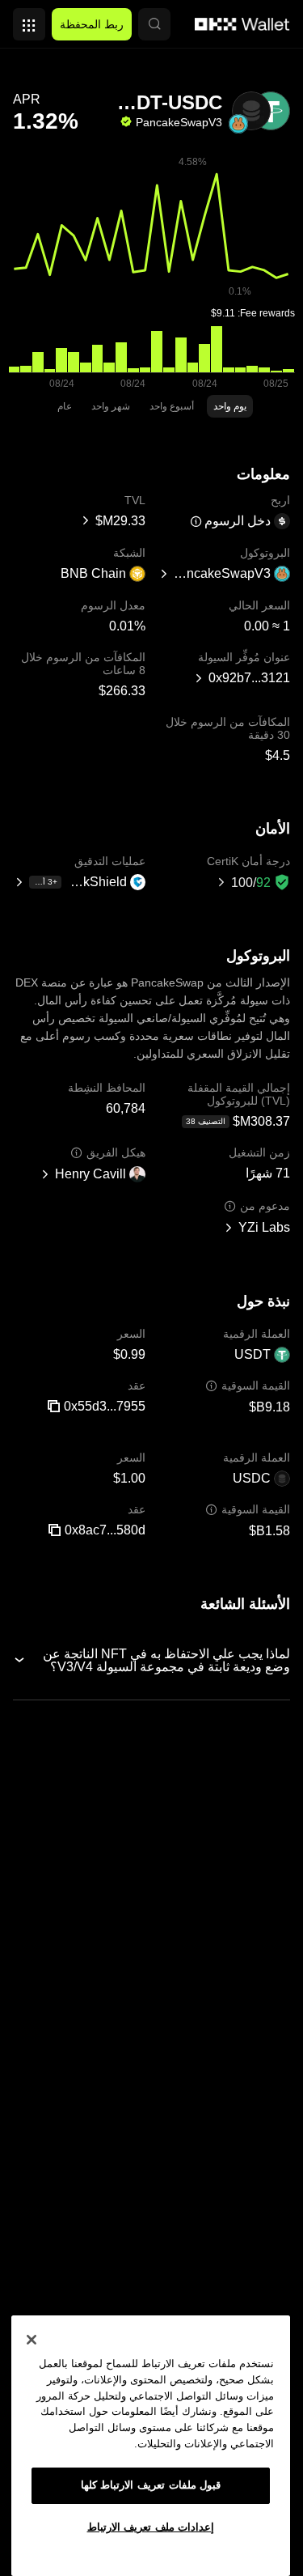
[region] (151, 2446)
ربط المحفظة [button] (92, 24)
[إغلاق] (32, 2340)
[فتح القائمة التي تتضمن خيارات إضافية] (29, 20)
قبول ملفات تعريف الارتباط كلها (151, 2485)
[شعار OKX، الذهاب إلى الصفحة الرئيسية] (242, 24)
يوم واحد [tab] (230, 406)
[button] (154, 24)
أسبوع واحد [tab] (172, 406)
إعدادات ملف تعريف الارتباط (151, 2527)
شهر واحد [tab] (111, 406)
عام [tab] (65, 406)
